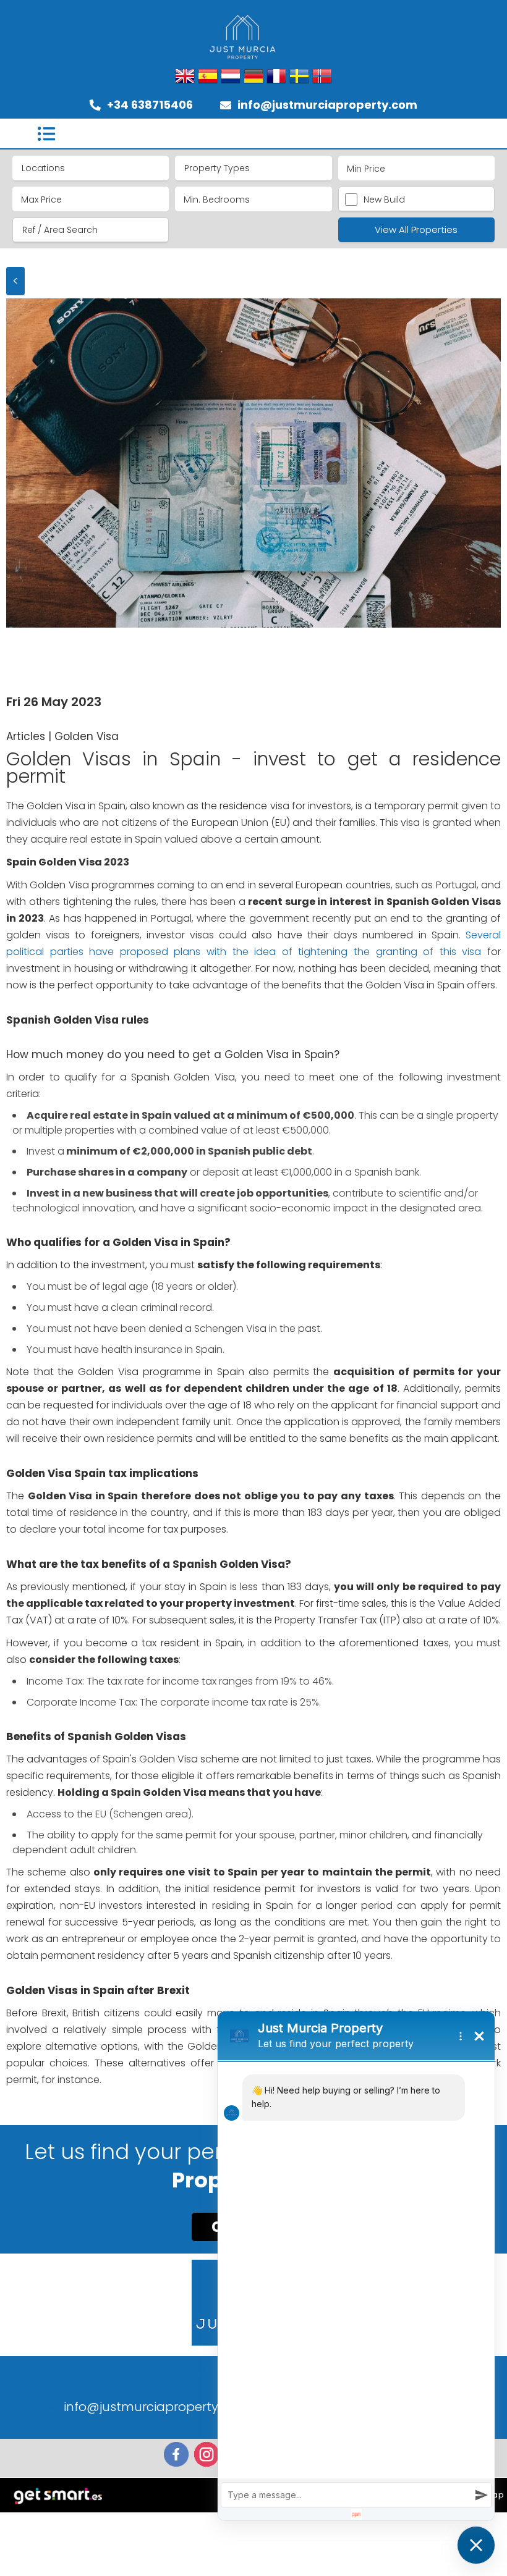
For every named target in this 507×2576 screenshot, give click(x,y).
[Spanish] (208, 77)
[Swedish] (299, 77)
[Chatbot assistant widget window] (356, 2266)
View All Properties (416, 229)
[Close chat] (476, 2545)
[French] (276, 77)
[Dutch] (231, 77)
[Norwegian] (322, 77)
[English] (185, 77)
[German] (253, 77)
